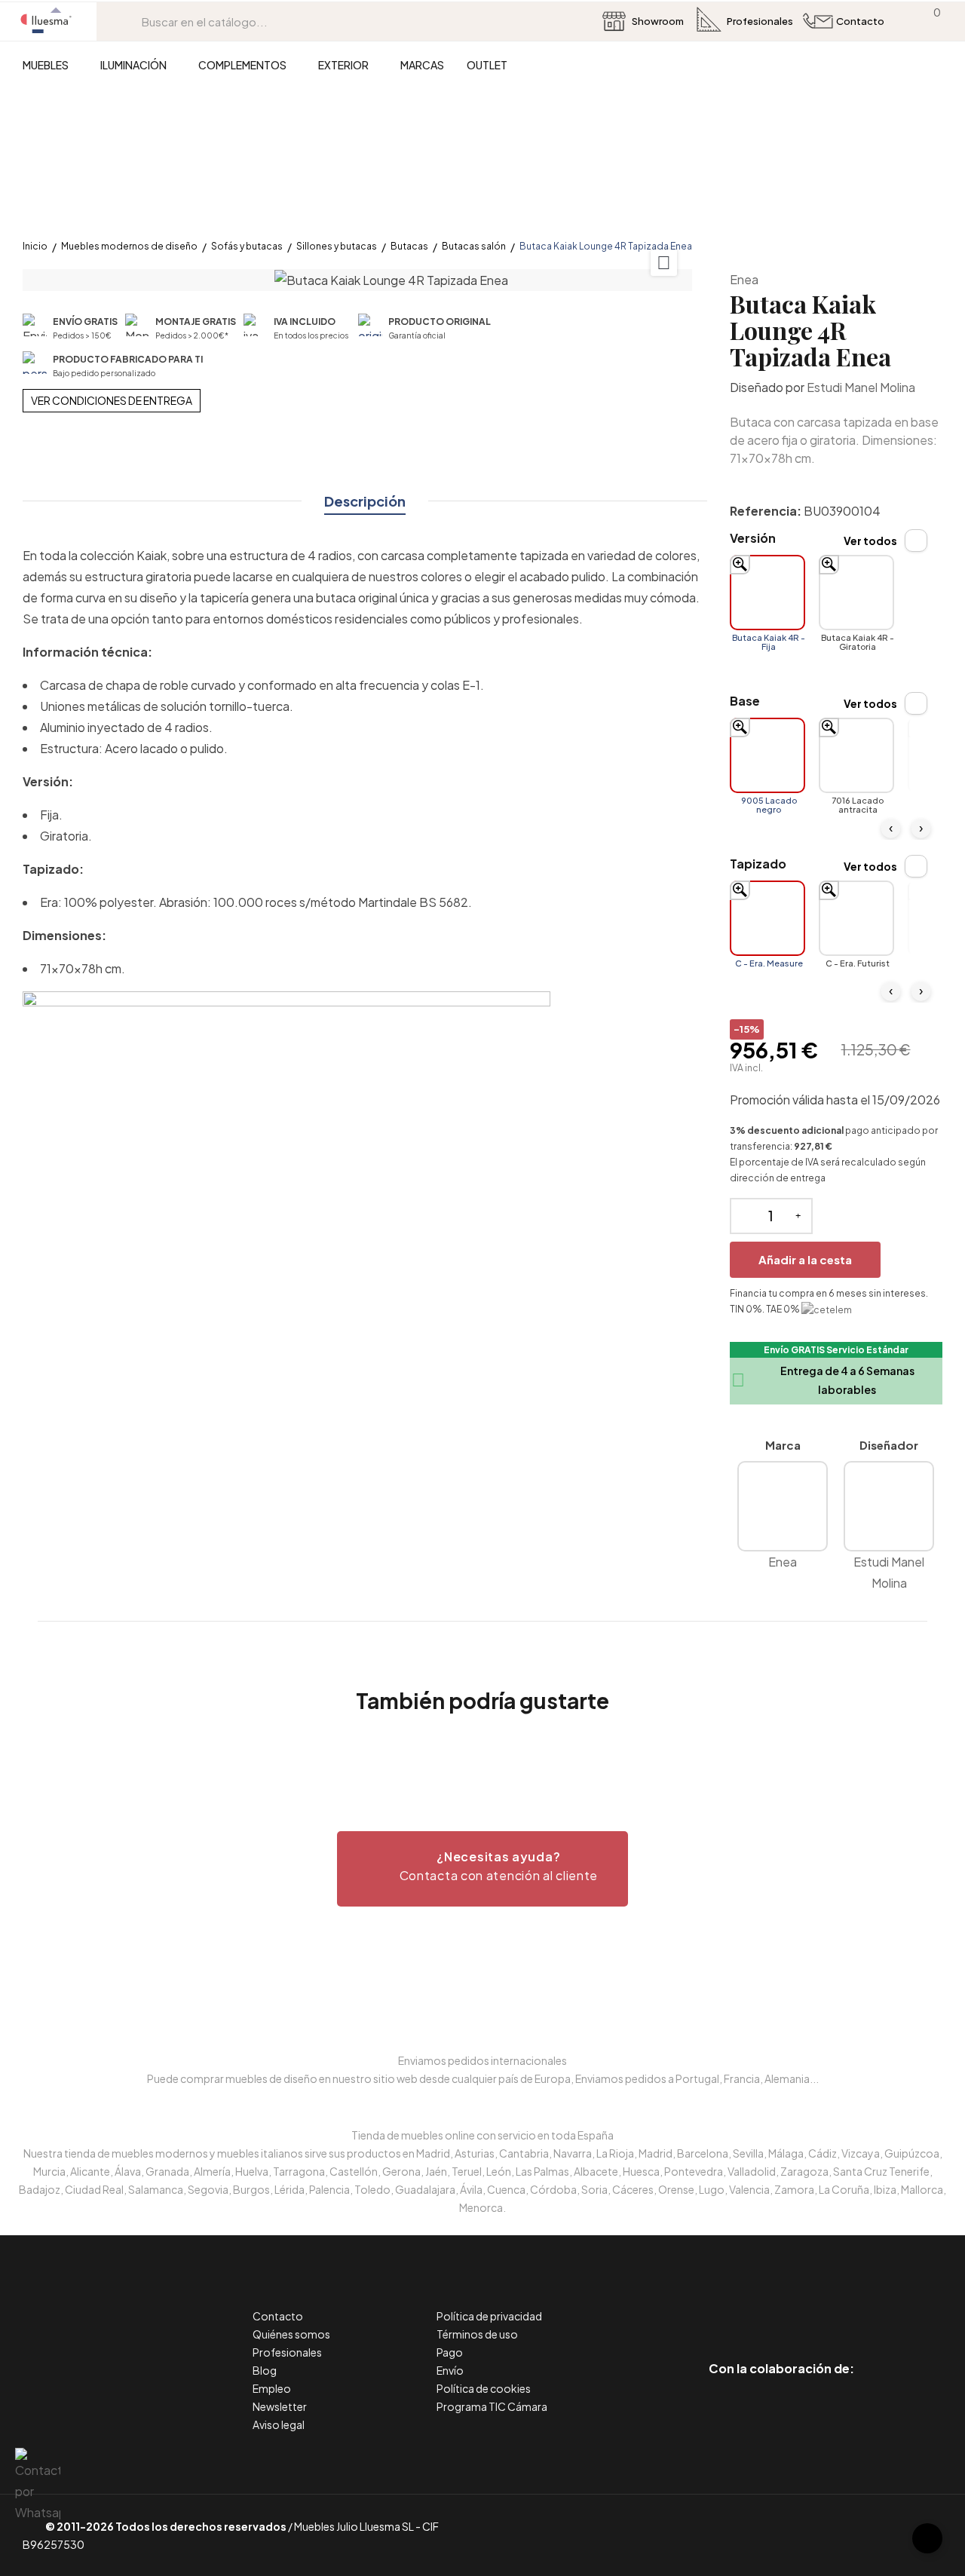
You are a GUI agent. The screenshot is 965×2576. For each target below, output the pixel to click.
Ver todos (870, 541)
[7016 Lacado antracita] (856, 755)
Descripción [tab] (365, 501)
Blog (265, 2370)
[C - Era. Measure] (767, 918)
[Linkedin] (781, 2305)
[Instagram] (815, 2305)
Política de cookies (484, 2388)
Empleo (272, 2388)
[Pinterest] (747, 2305)
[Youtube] (849, 2305)
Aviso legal (279, 2424)
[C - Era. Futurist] (856, 918)
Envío (450, 2370)
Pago (450, 2352)
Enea (744, 279)
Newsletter (280, 2406)
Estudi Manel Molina (861, 387)
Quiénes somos (291, 2334)
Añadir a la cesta (805, 1259)
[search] (130, 21)
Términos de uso (477, 2334)
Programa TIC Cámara (492, 2406)
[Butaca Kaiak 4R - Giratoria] (856, 593)
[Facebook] (714, 2305)
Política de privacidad (489, 2316)
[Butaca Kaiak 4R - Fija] (767, 593)
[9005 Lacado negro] (767, 755)
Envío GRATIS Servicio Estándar (836, 1350)
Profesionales (287, 2352)
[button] (482, 1868)
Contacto (278, 2316)
